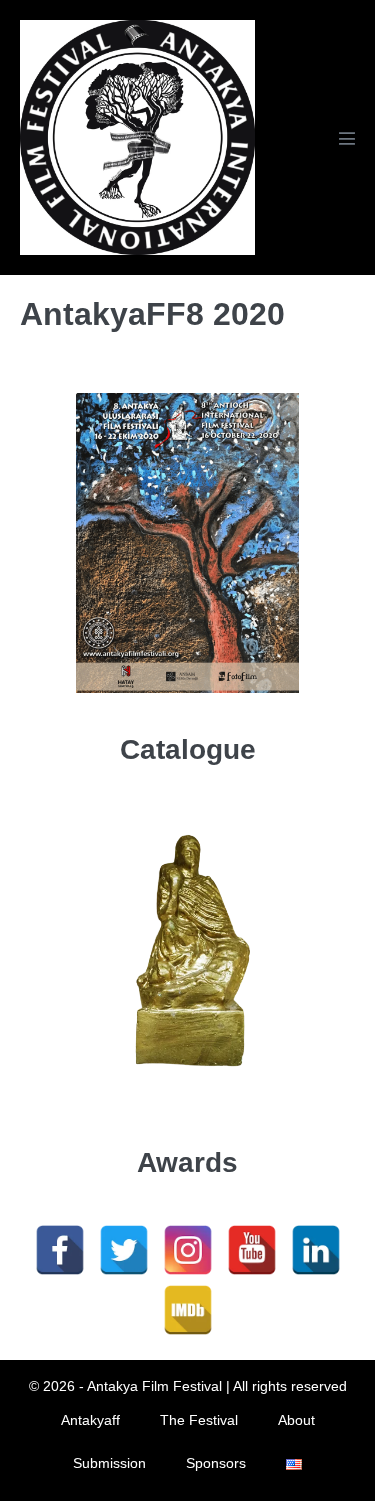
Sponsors (216, 1463)
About (296, 1420)
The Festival (199, 1420)
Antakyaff (90, 1420)
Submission (109, 1463)
